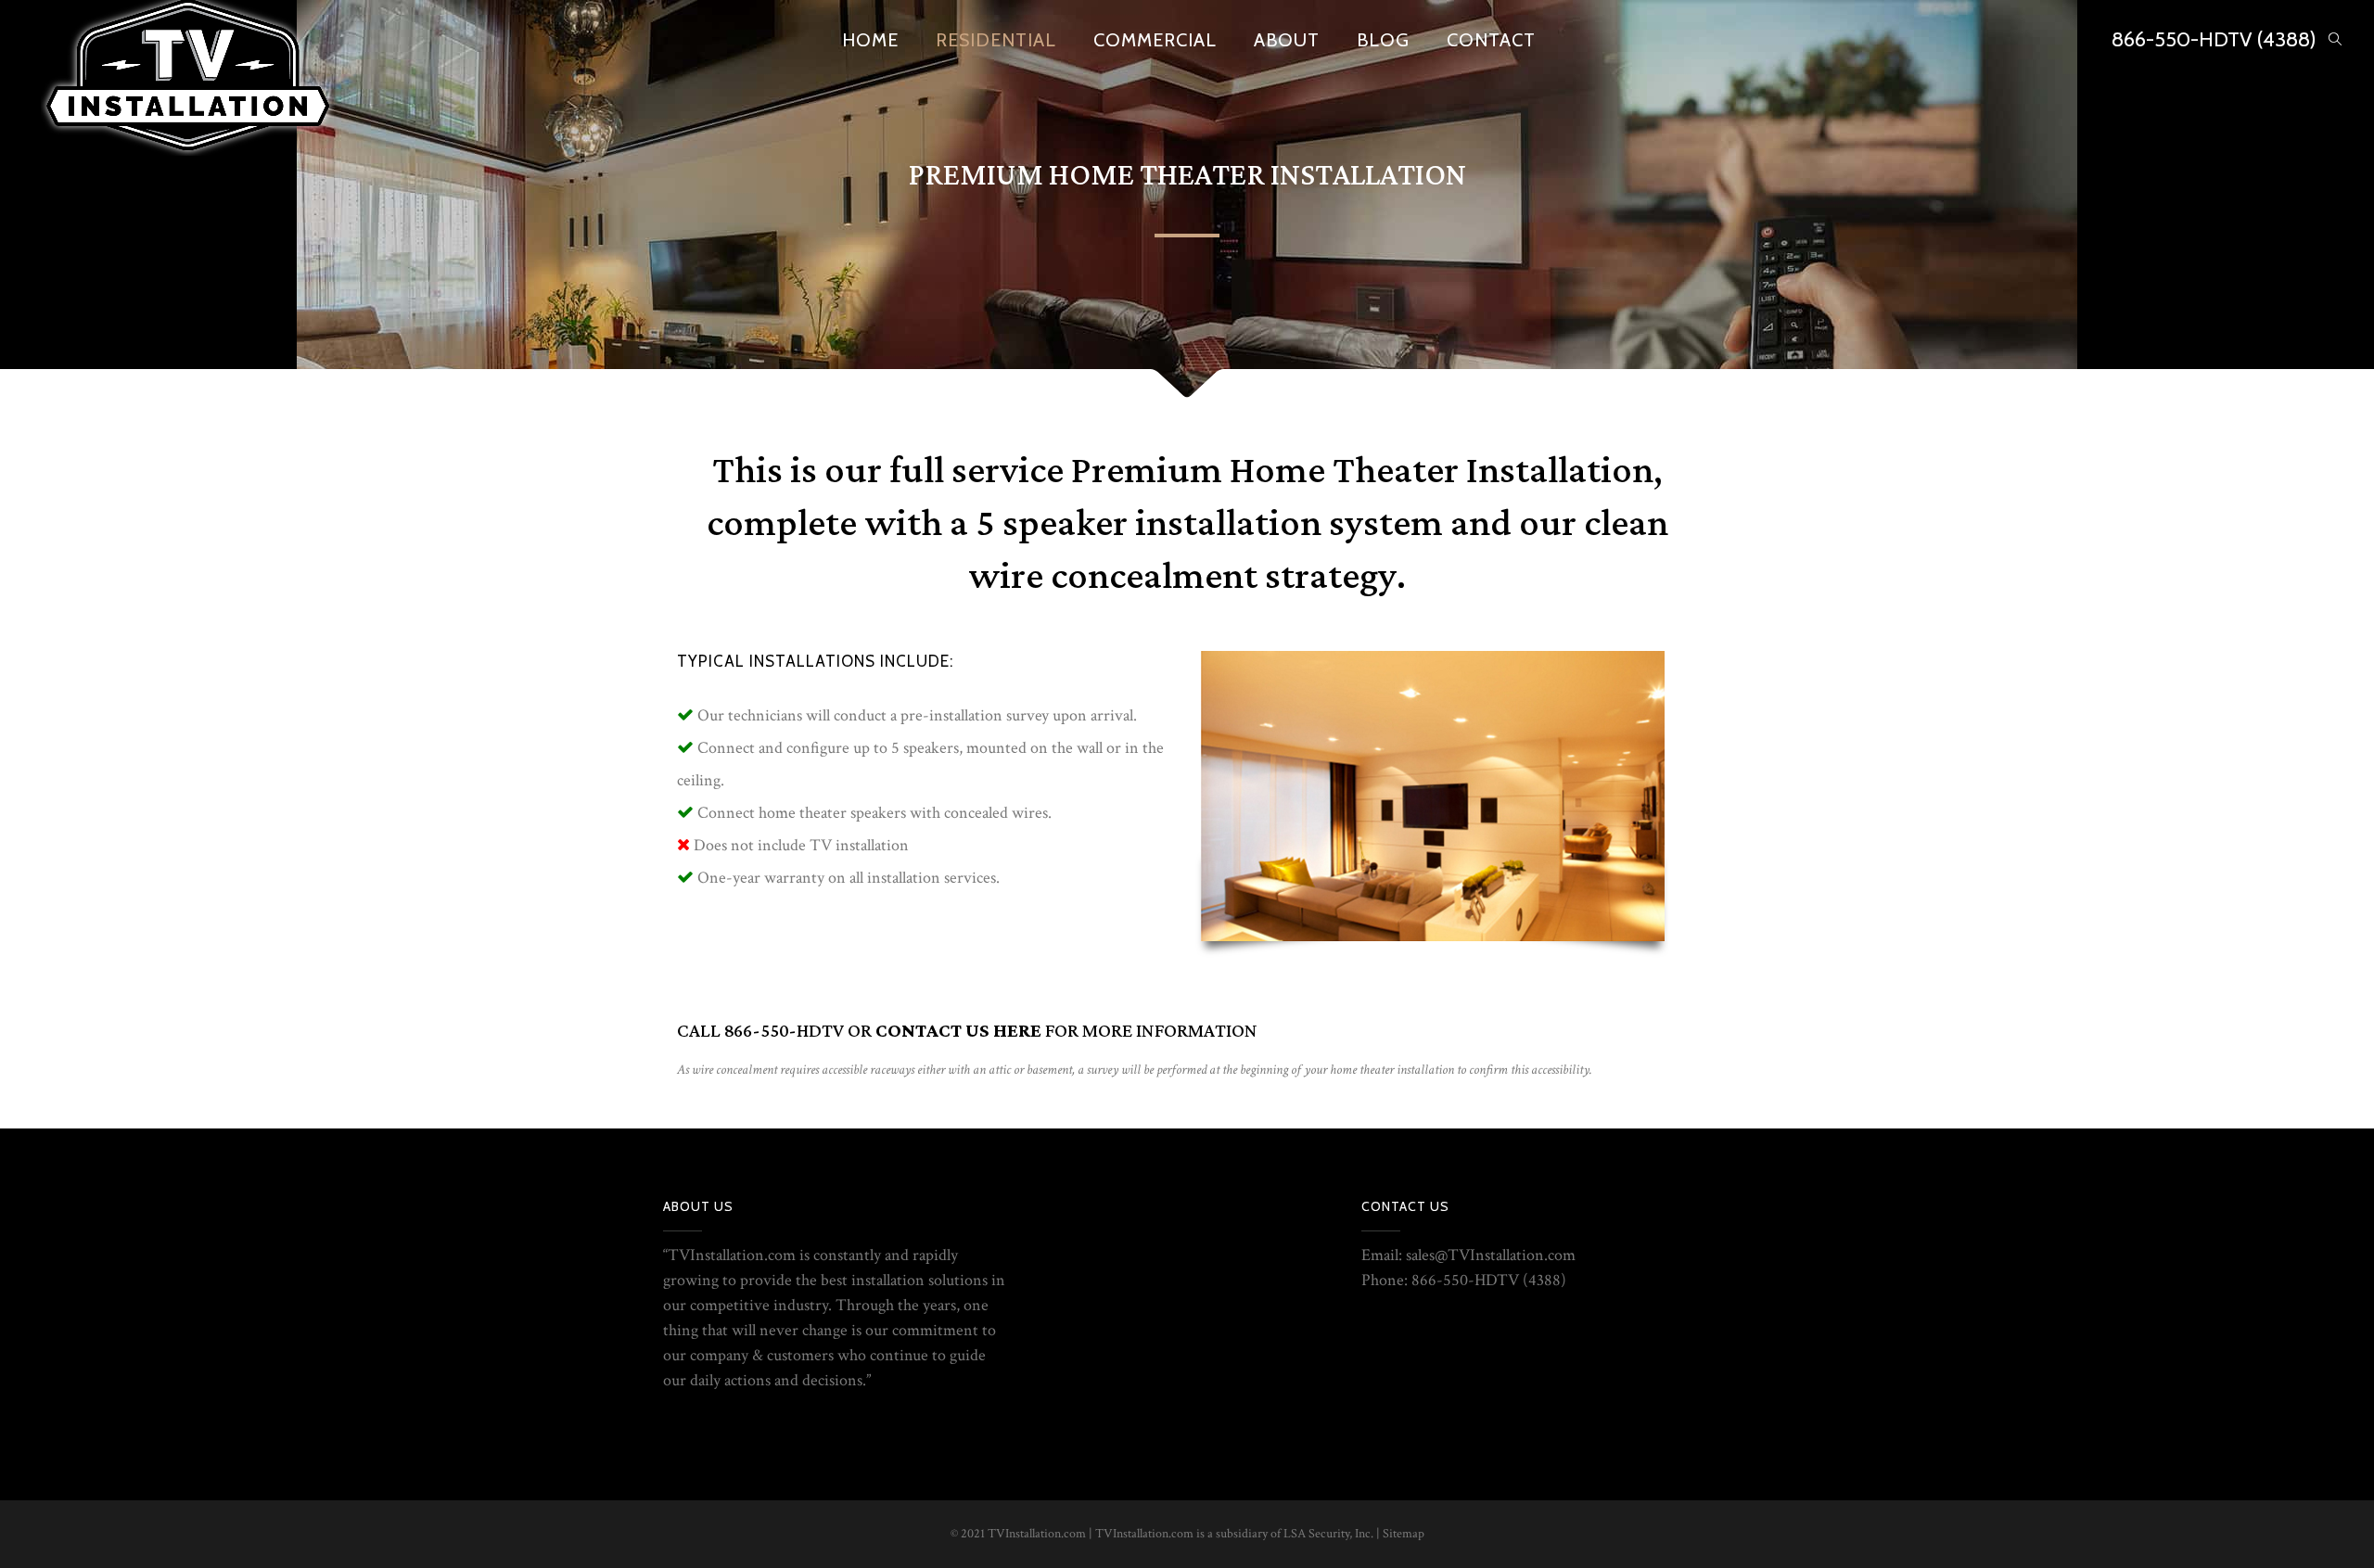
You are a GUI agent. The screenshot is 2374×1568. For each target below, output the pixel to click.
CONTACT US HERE (958, 1031)
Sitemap (1404, 1534)
